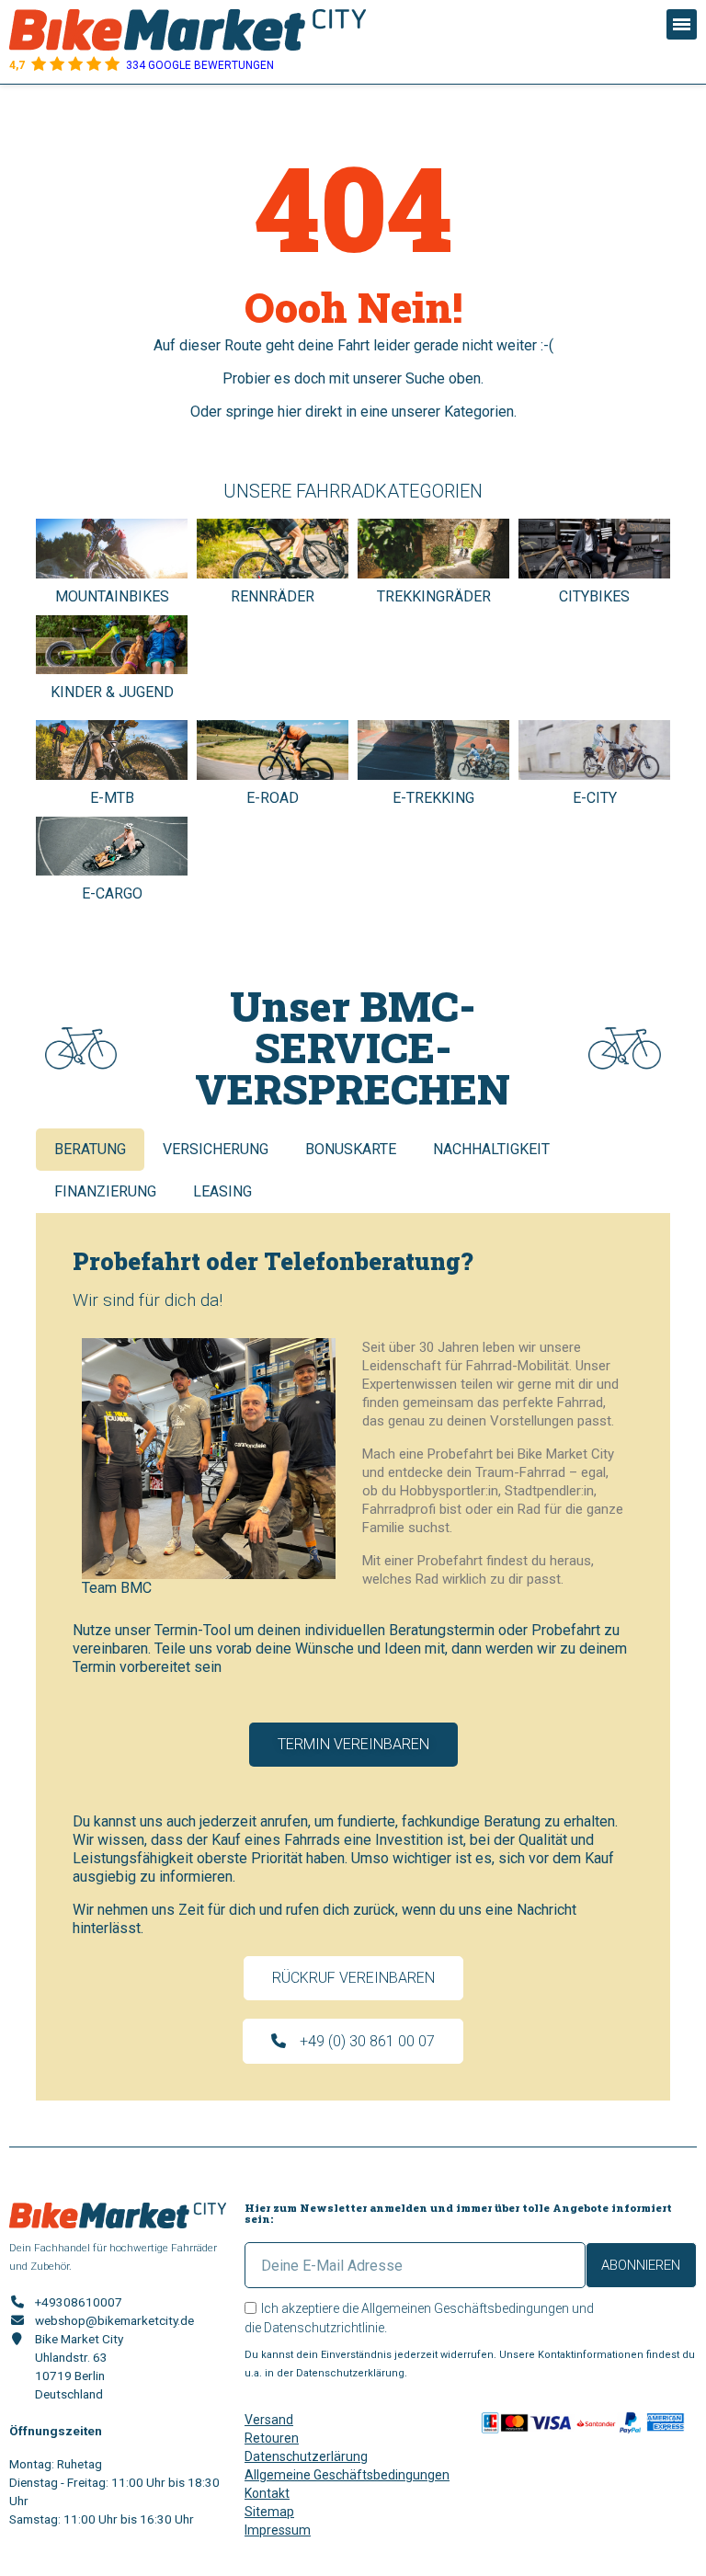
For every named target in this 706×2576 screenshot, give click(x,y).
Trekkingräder (434, 596)
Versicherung (216, 1149)
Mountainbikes (112, 596)
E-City (595, 798)
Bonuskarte (351, 1149)
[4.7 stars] (112, 65)
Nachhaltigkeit (491, 1149)
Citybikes (594, 596)
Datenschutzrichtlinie (324, 2328)
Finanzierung (105, 1191)
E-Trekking (433, 798)
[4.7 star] (39, 65)
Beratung (90, 1149)
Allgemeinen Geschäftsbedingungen (465, 2308)
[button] (353, 1745)
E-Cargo (112, 893)
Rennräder (273, 596)
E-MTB (112, 798)
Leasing (222, 1191)
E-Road (273, 798)
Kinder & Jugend (112, 692)
